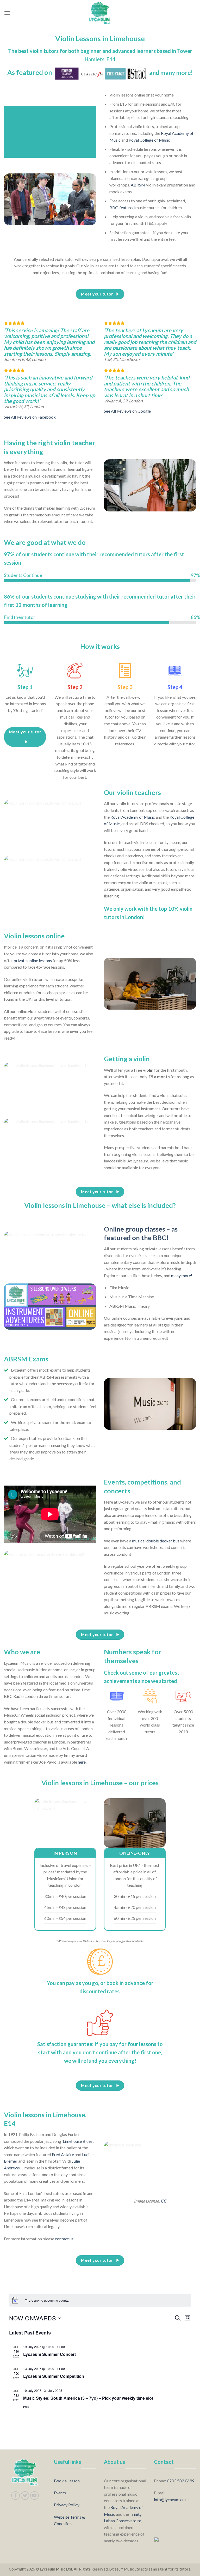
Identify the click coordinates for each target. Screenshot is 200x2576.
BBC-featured (122, 207)
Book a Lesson (67, 2481)
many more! (182, 1275)
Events (60, 2493)
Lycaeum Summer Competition (54, 2376)
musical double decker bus (156, 1541)
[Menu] (7, 13)
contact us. (65, 2239)
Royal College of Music (149, 140)
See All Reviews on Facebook (30, 417)
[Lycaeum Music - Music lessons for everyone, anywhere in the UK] (100, 13)
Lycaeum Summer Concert (49, 2354)
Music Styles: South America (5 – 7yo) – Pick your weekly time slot (88, 2398)
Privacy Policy (67, 2505)
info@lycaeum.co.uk (172, 2499)
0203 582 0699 (181, 2481)
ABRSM (138, 185)
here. (82, 1762)
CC (164, 2201)
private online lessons (33, 960)
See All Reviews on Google (127, 411)
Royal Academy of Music (133, 817)
